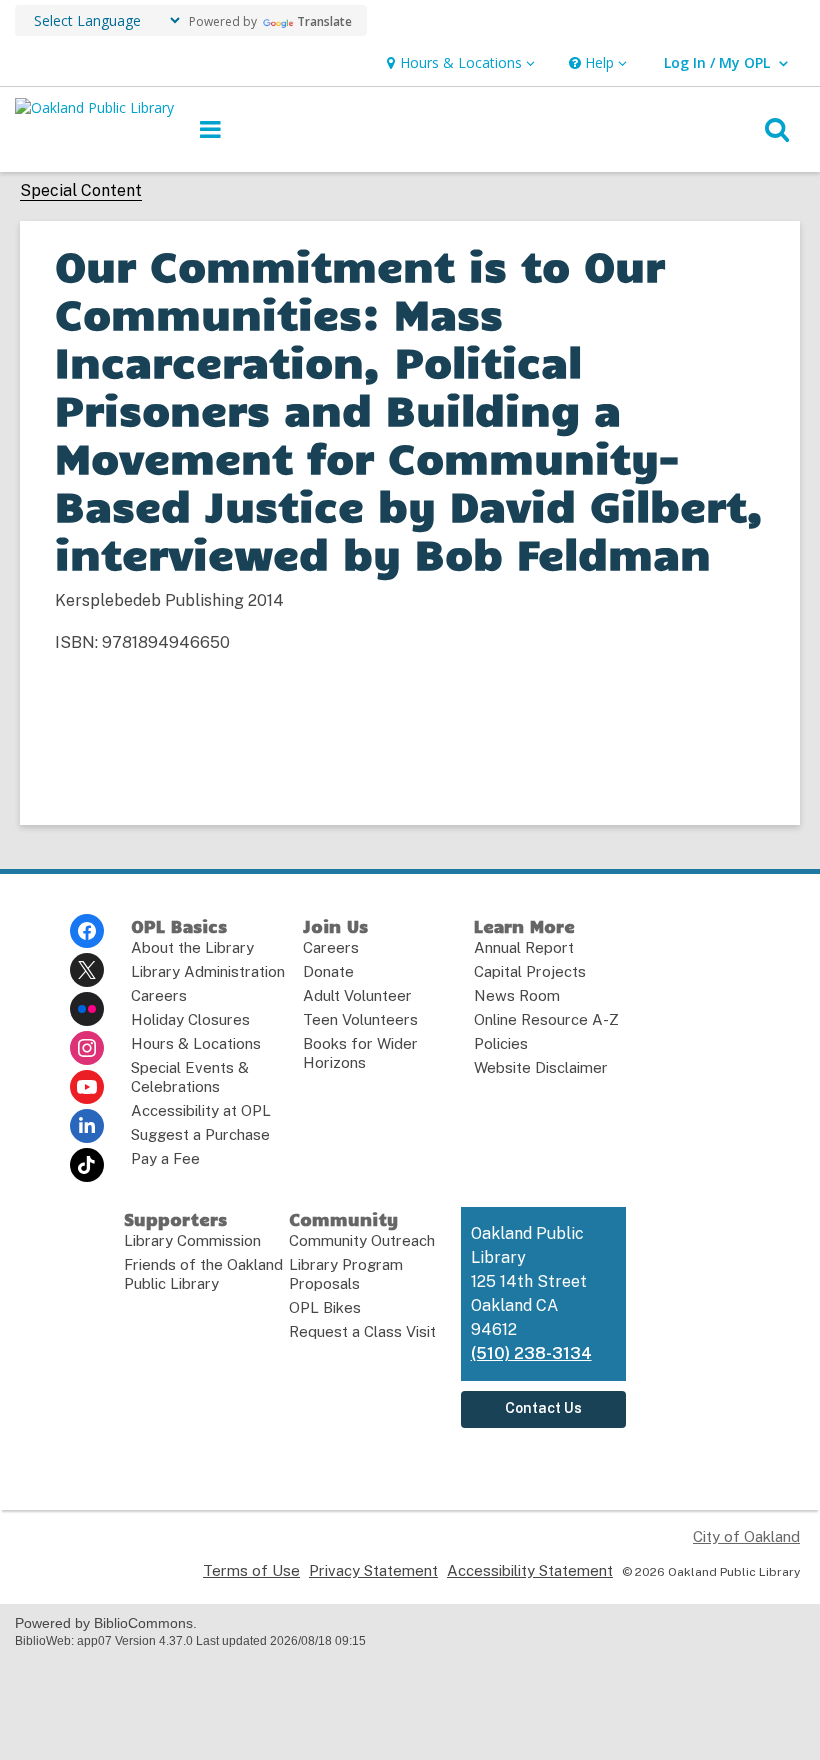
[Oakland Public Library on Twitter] (87, 970)
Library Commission (192, 1240)
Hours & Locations (196, 1043)
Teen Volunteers (360, 1019)
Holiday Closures (190, 1019)
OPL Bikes (325, 1307)
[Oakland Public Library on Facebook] (87, 931)
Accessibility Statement (530, 1570)
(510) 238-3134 (531, 1353)
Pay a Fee (165, 1158)
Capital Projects (530, 971)
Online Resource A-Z (546, 1019)
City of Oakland (746, 1536)
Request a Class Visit (362, 1331)
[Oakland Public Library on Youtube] (87, 1087)
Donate (328, 971)
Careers (159, 995)
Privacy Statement (373, 1570)
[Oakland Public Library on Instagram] (87, 1048)
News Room (517, 995)
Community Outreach (362, 1240)
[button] (458, 63)
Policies (501, 1043)
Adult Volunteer (357, 995)
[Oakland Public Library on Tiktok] (87, 1165)
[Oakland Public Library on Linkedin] (87, 1126)
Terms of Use (251, 1570)
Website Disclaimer (541, 1067)
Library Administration (208, 971)
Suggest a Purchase (200, 1134)
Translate (324, 21)
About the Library (192, 947)
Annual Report (524, 947)
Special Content (81, 191)
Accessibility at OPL (201, 1110)
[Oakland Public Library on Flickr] (87, 1009)
